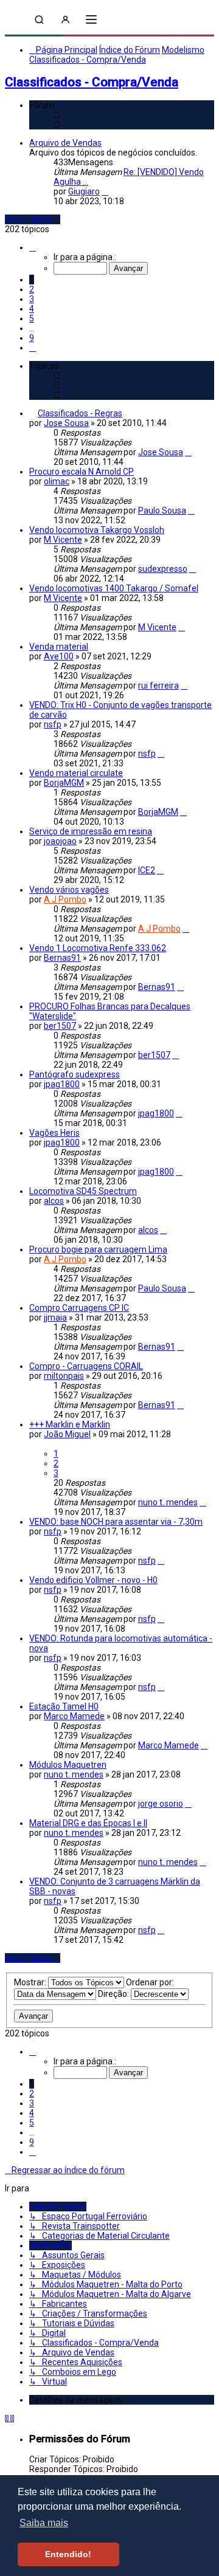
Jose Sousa (66, 423)
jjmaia (55, 1317)
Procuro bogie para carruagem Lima (98, 1249)
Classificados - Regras (80, 413)
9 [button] (32, 338)
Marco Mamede (74, 1716)
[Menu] (91, 19)
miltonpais (64, 1376)
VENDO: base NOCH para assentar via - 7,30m (116, 1522)
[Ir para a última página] (188, 452)
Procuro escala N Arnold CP (82, 472)
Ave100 (59, 656)
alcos (54, 1201)
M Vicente (63, 540)
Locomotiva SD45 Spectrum (83, 1191)
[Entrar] (65, 20)
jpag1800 (62, 1084)
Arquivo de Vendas (65, 143)
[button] (33, 247)
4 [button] (32, 309)
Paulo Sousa (162, 510)
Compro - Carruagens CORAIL (86, 1366)
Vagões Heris (54, 1133)
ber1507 (60, 1026)
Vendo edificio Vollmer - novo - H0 (93, 1580)
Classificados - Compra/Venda (92, 82)
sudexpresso (163, 569)
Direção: (114, 1994)
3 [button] (32, 299)
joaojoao (60, 841)
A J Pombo (65, 899)
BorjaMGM (64, 783)
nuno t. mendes (168, 1502)
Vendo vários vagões (69, 890)
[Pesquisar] (39, 20)
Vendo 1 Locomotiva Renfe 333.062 (98, 948)
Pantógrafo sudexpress (75, 1074)
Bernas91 (62, 958)
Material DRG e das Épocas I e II (88, 1823)
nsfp (53, 724)
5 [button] (32, 318)
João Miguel (67, 1434)
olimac (57, 481)
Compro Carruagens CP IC (79, 1308)
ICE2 (147, 870)
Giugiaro (84, 191)
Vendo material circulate (76, 773)
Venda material (59, 647)
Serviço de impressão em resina (91, 831)
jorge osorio (161, 1804)
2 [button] (32, 289)
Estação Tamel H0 (64, 1706)
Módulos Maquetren (68, 1765)
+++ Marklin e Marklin (70, 1424)
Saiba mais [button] (44, 2523)
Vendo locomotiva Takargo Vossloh (97, 530)
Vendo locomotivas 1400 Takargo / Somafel (114, 588)
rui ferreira (158, 685)
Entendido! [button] (68, 2554)
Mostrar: (31, 1982)
